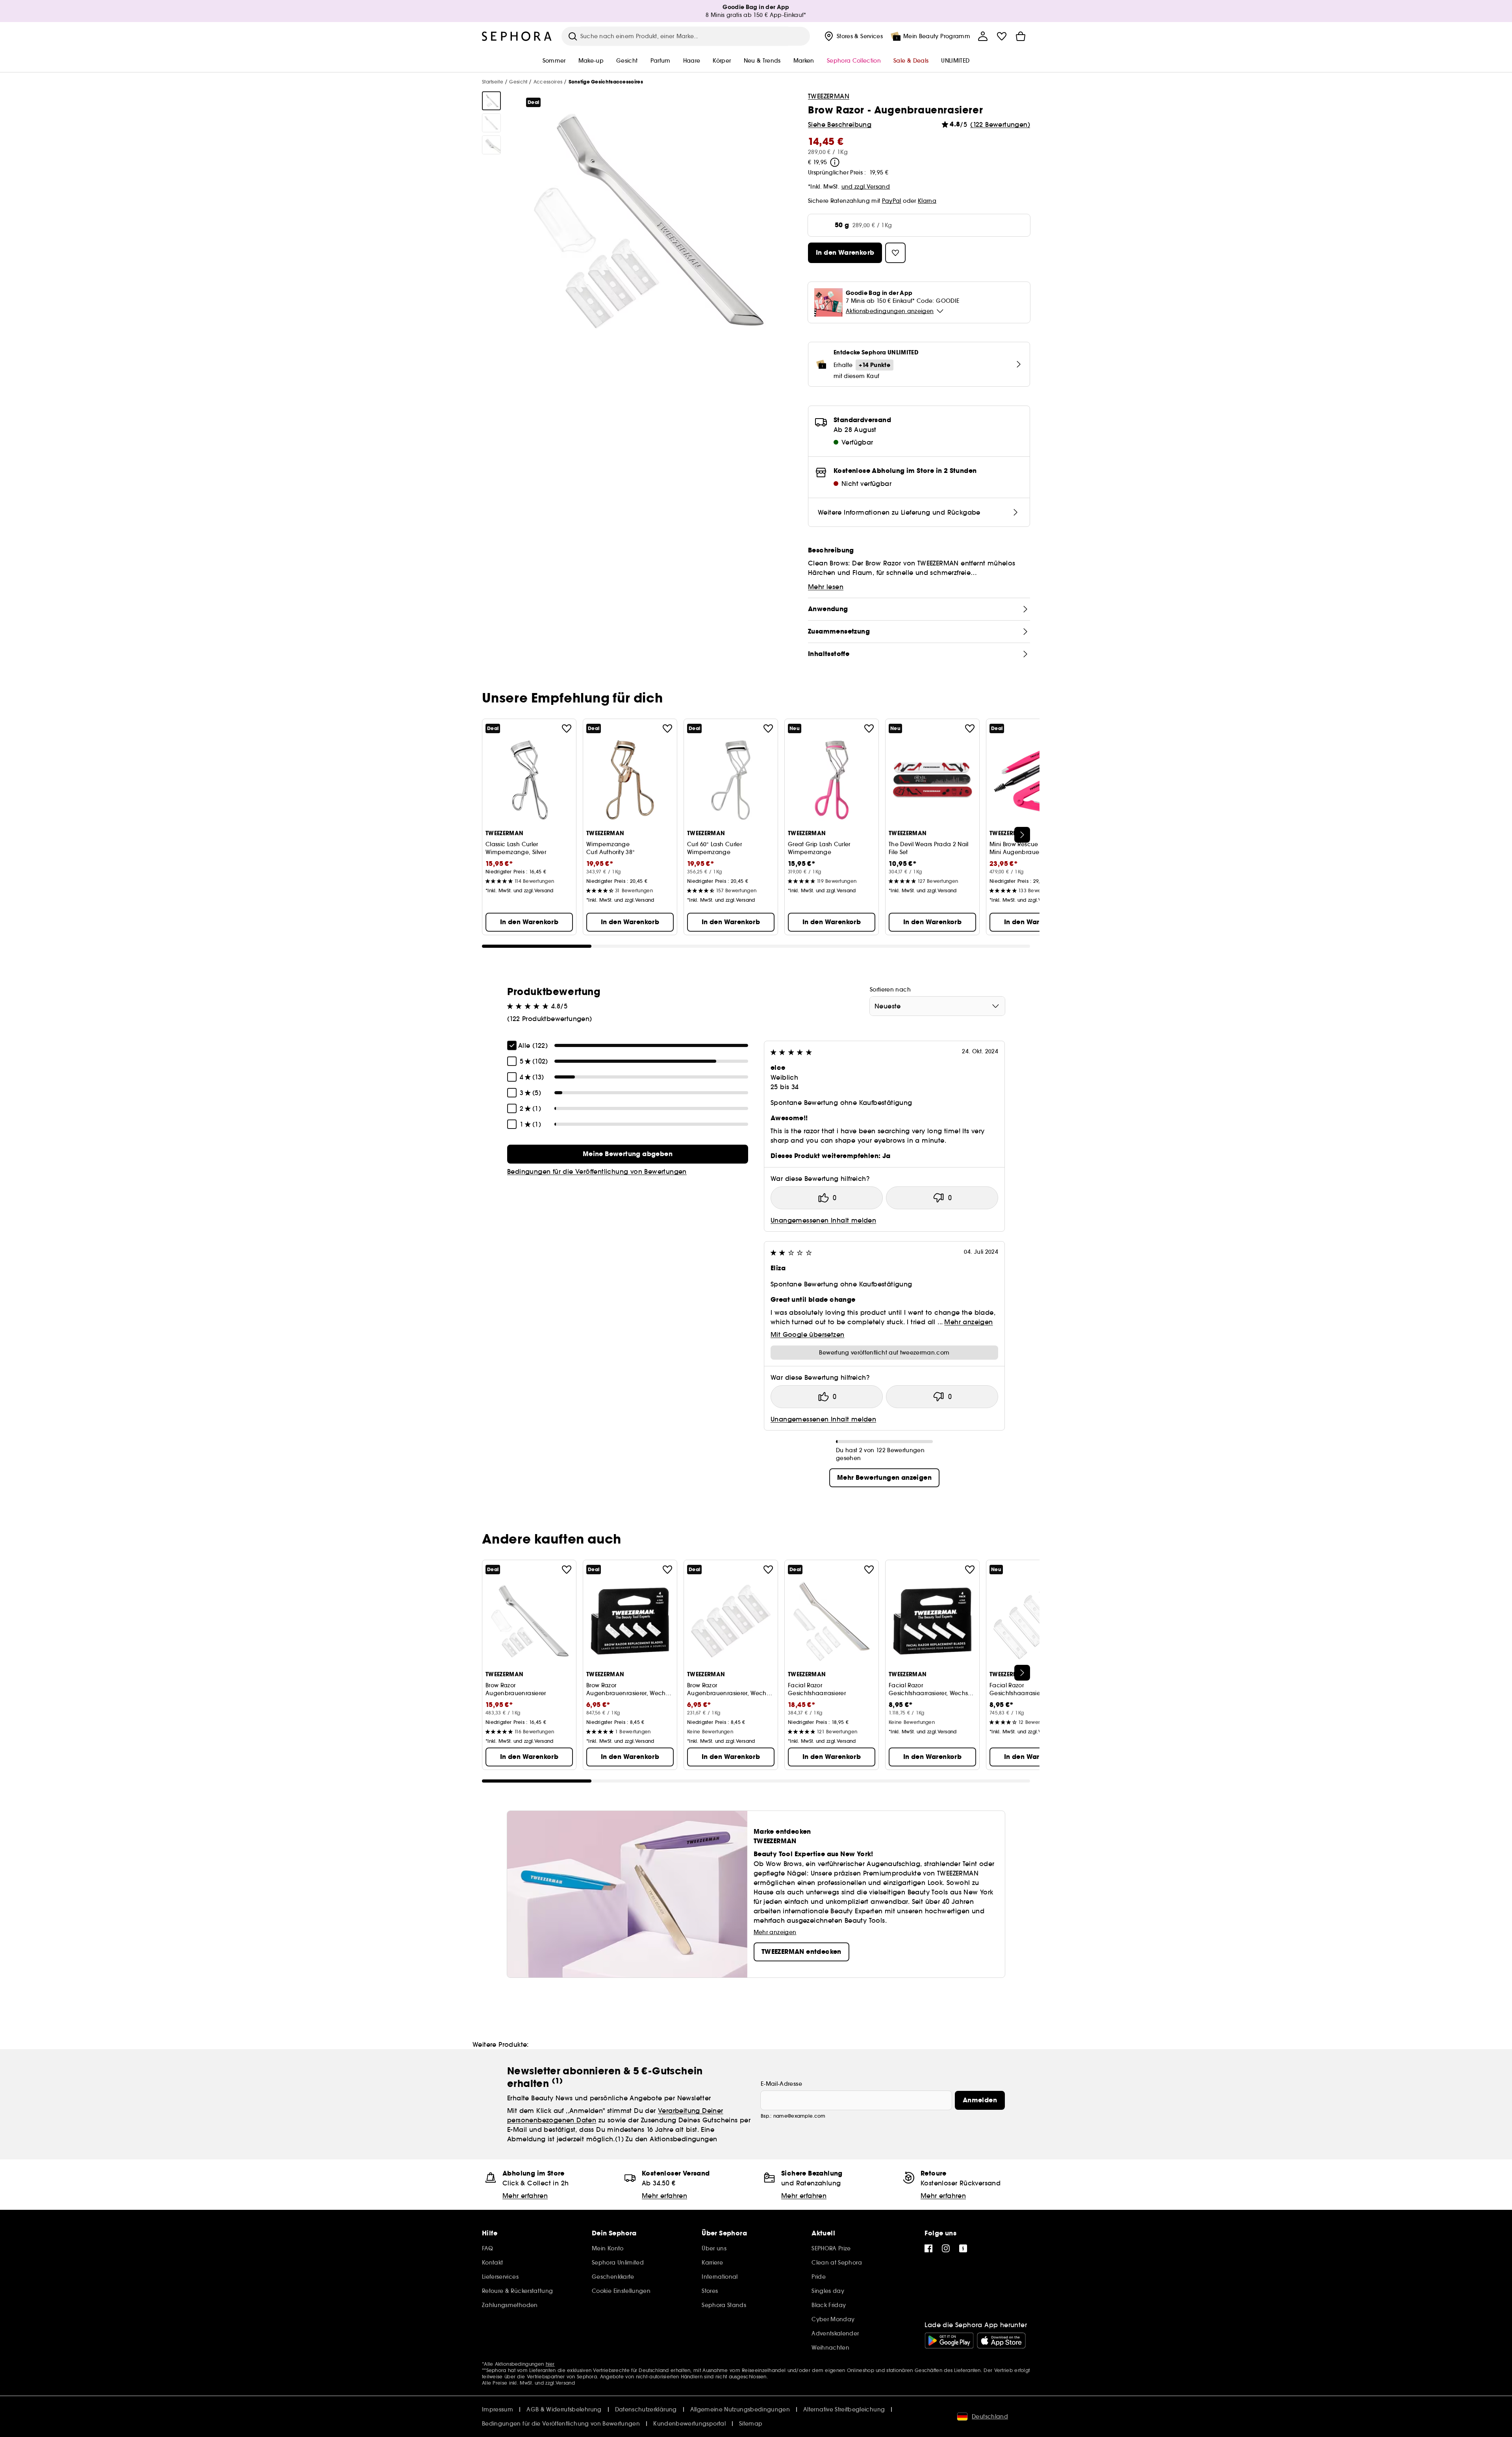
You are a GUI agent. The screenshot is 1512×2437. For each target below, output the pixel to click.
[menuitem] (853, 36)
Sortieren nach (890, 990)
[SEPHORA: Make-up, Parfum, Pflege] (517, 36)
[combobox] (937, 1006)
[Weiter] (1022, 835)
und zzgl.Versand (866, 187)
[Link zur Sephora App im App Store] (1001, 2341)
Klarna (927, 201)
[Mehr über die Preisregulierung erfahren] (835, 162)
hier (550, 2364)
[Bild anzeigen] (491, 101)
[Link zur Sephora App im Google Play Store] (949, 2341)
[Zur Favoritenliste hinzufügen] (567, 728)
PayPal (892, 201)
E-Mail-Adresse (781, 2084)
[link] (628, 1154)
